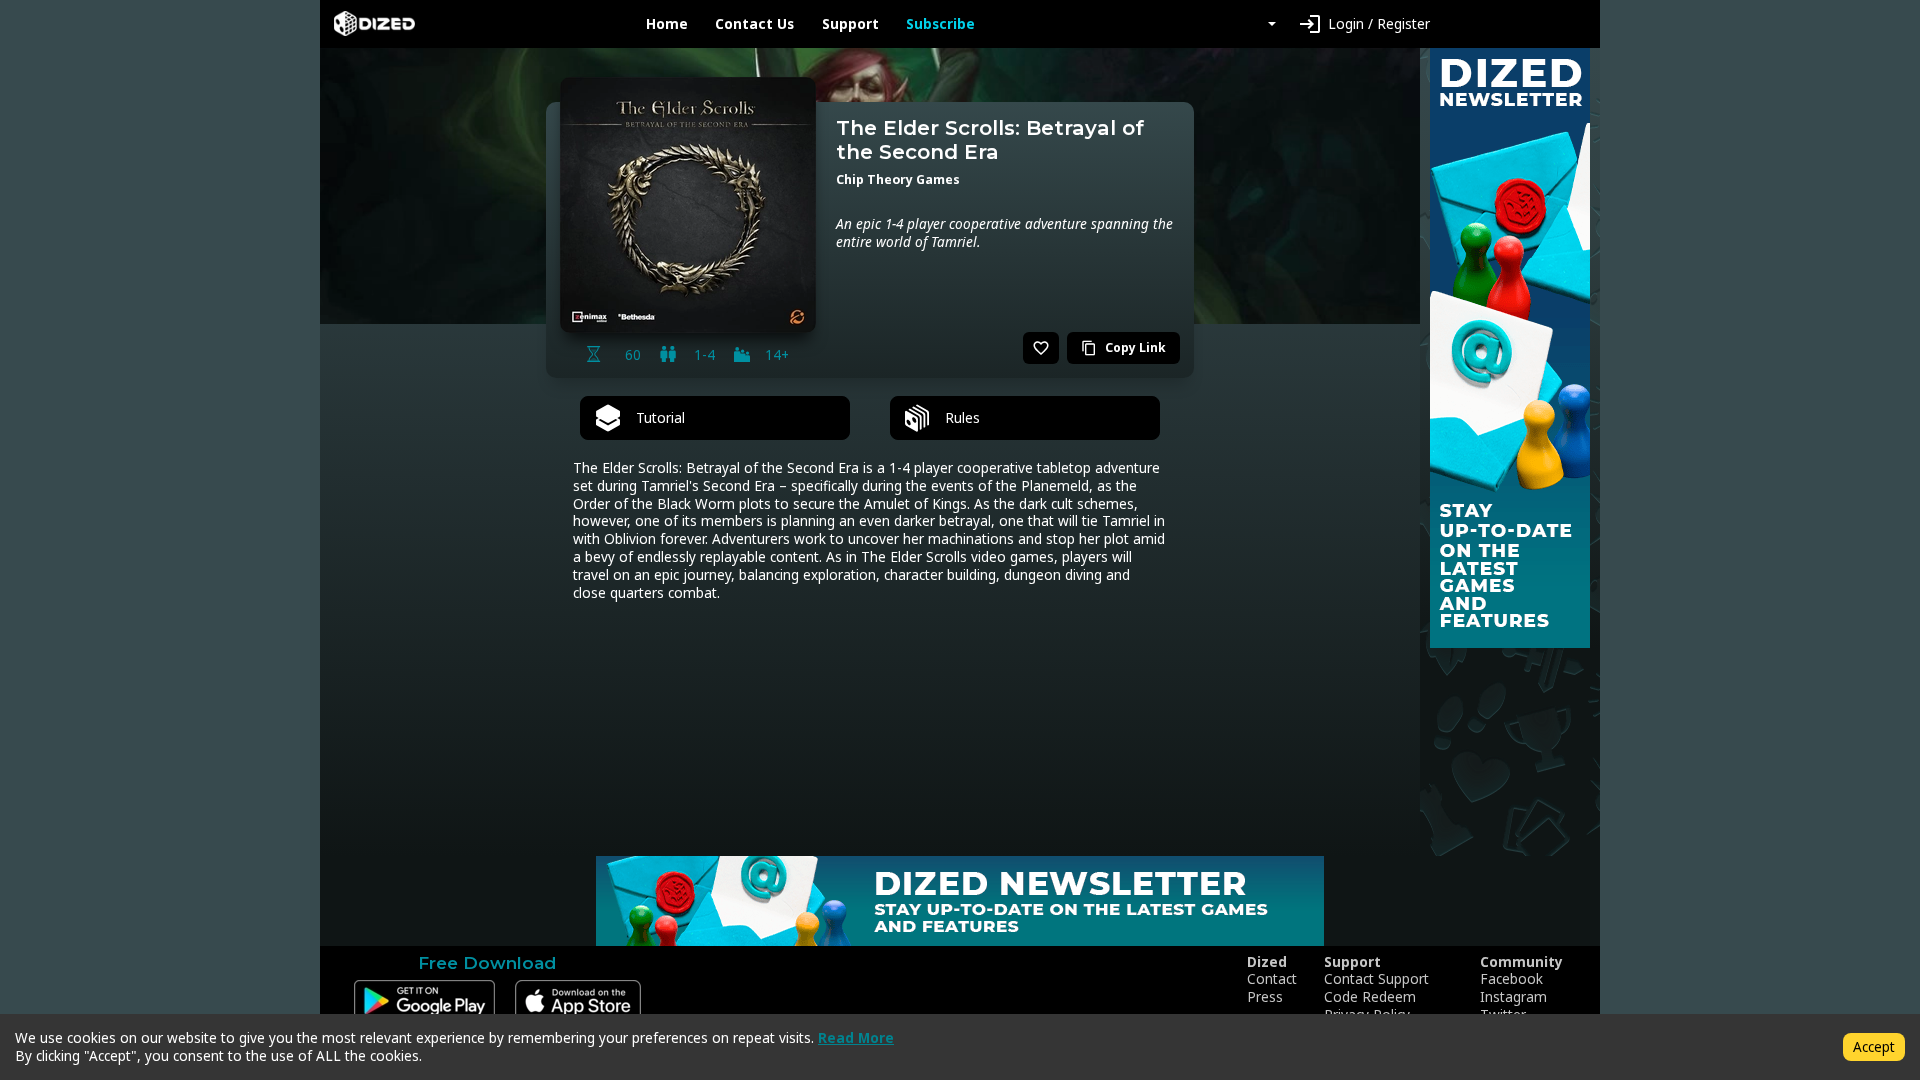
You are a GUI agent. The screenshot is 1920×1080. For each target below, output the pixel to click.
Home (667, 24)
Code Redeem (1370, 997)
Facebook (1511, 979)
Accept (1874, 1046)
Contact (1272, 979)
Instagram (1513, 997)
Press (1265, 997)
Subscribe (940, 24)
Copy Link (1123, 347)
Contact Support (1376, 979)
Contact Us (754, 24)
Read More (856, 1037)
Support (850, 24)
